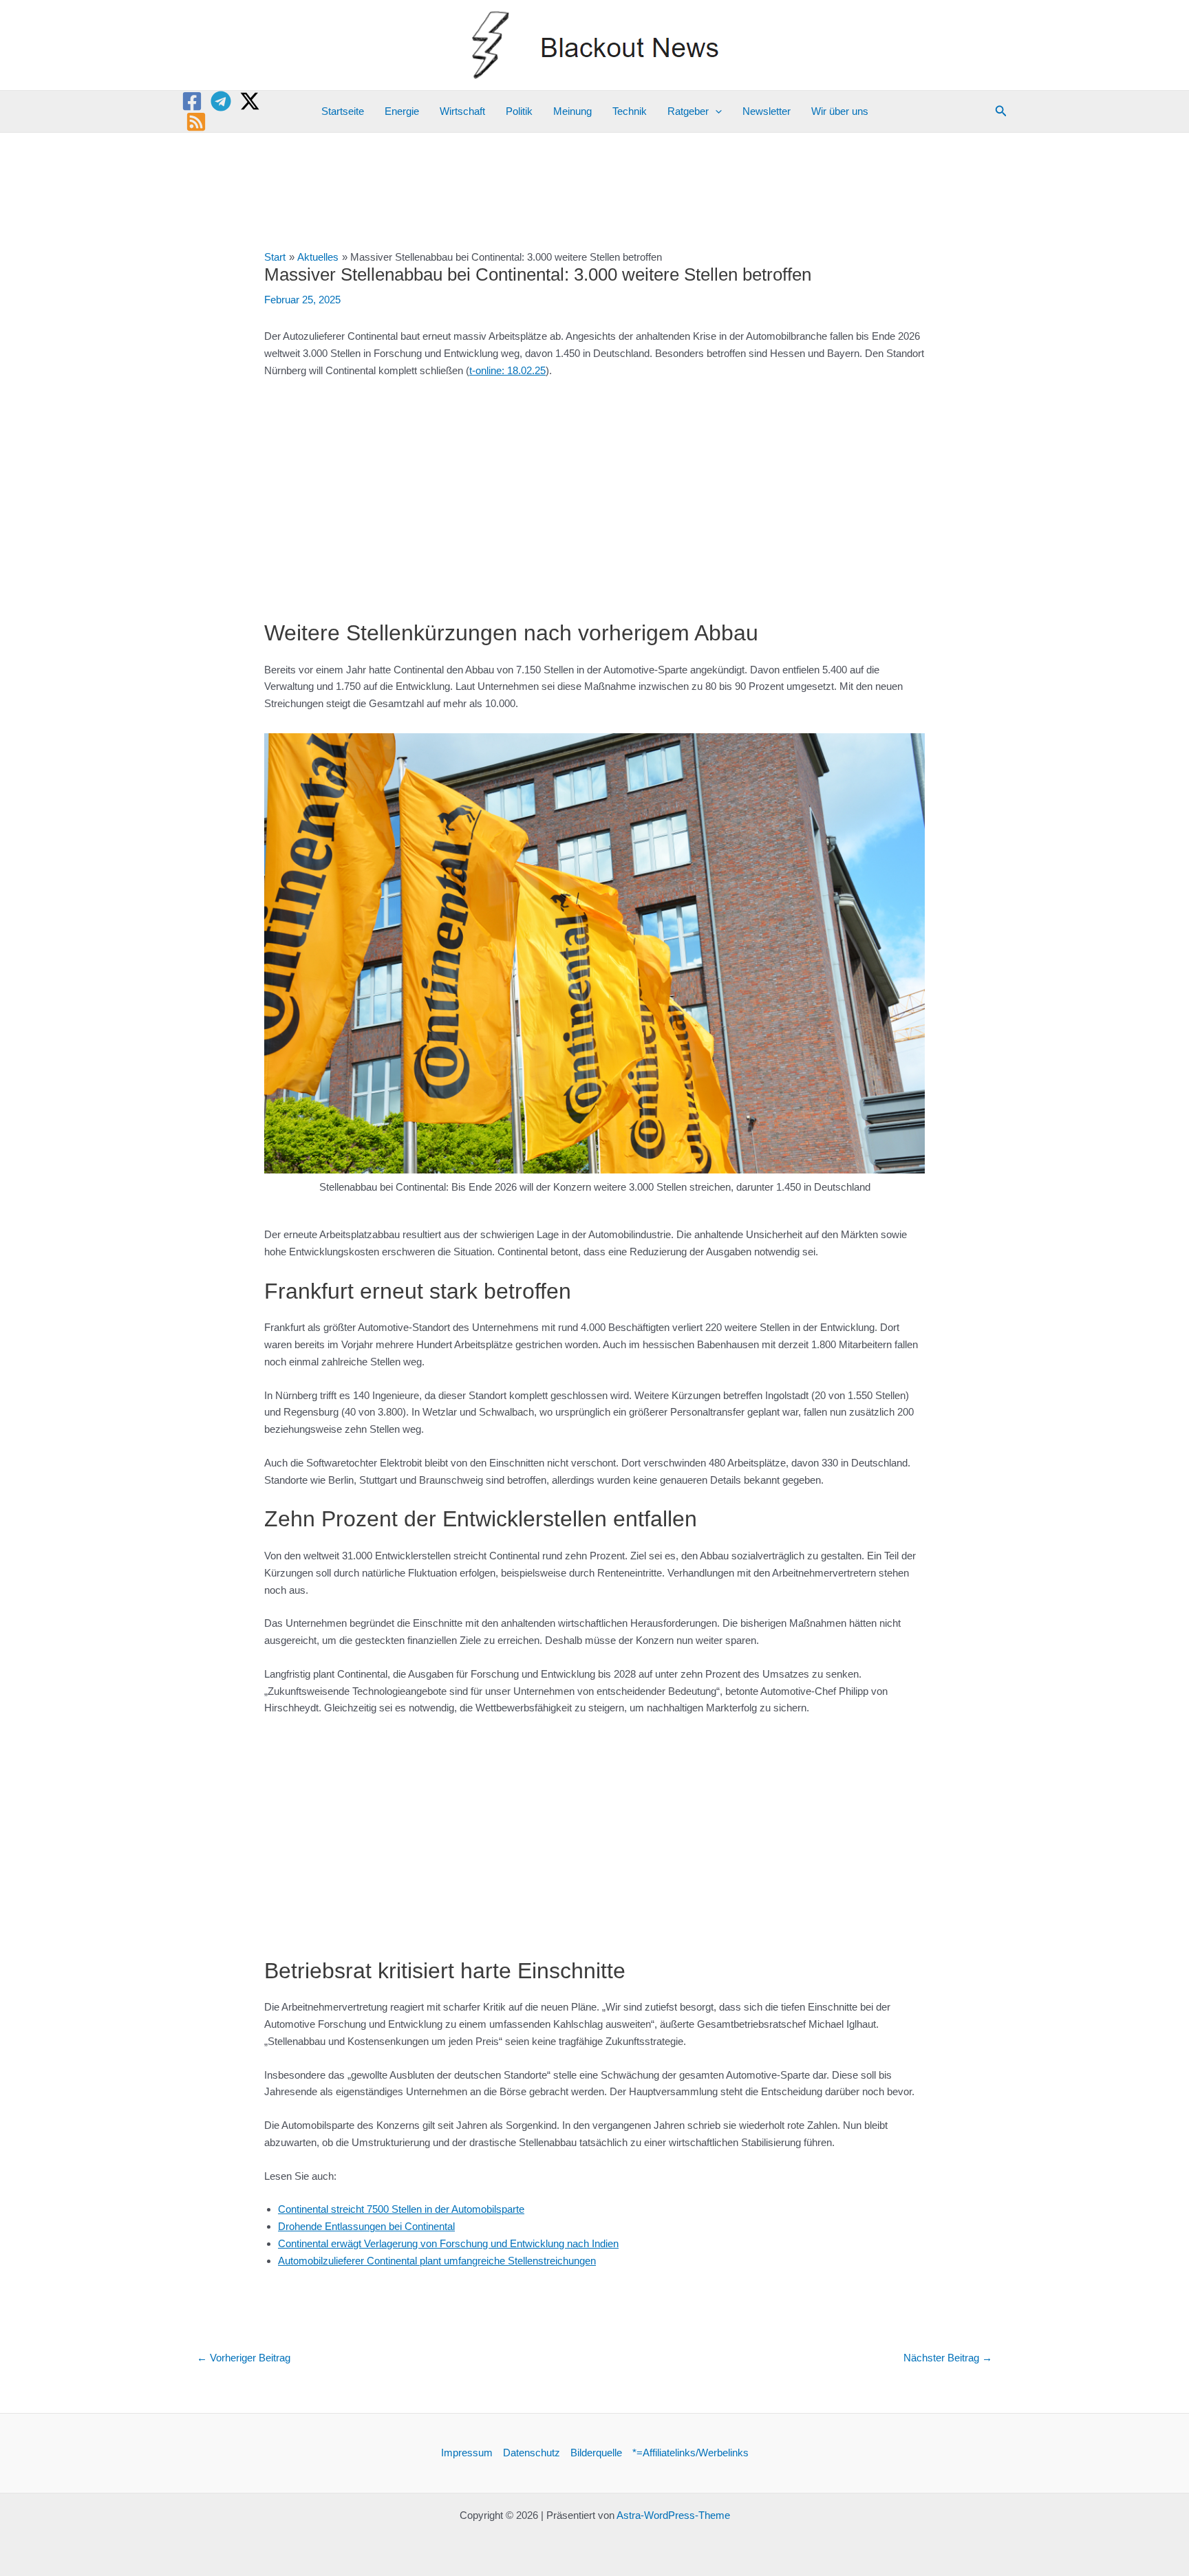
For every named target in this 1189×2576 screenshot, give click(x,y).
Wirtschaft (462, 111)
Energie (402, 111)
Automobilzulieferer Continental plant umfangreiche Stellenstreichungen (437, 2261)
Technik (630, 111)
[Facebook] (192, 101)
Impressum (467, 2453)
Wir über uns (840, 111)
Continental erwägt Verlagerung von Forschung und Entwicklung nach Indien (448, 2243)
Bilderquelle (596, 2453)
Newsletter (767, 111)
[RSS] (196, 122)
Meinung (572, 111)
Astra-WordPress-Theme (673, 2515)
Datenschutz (532, 2453)
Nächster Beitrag (948, 2358)
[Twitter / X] (250, 101)
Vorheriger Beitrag (244, 2358)
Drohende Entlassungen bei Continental (366, 2226)
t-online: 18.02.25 (507, 370)
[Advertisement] (594, 492)
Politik (519, 111)
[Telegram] (221, 101)
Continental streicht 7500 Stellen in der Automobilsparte (401, 2209)
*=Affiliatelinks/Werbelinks (690, 2453)
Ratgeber (688, 111)
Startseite (343, 111)
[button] (715, 111)
